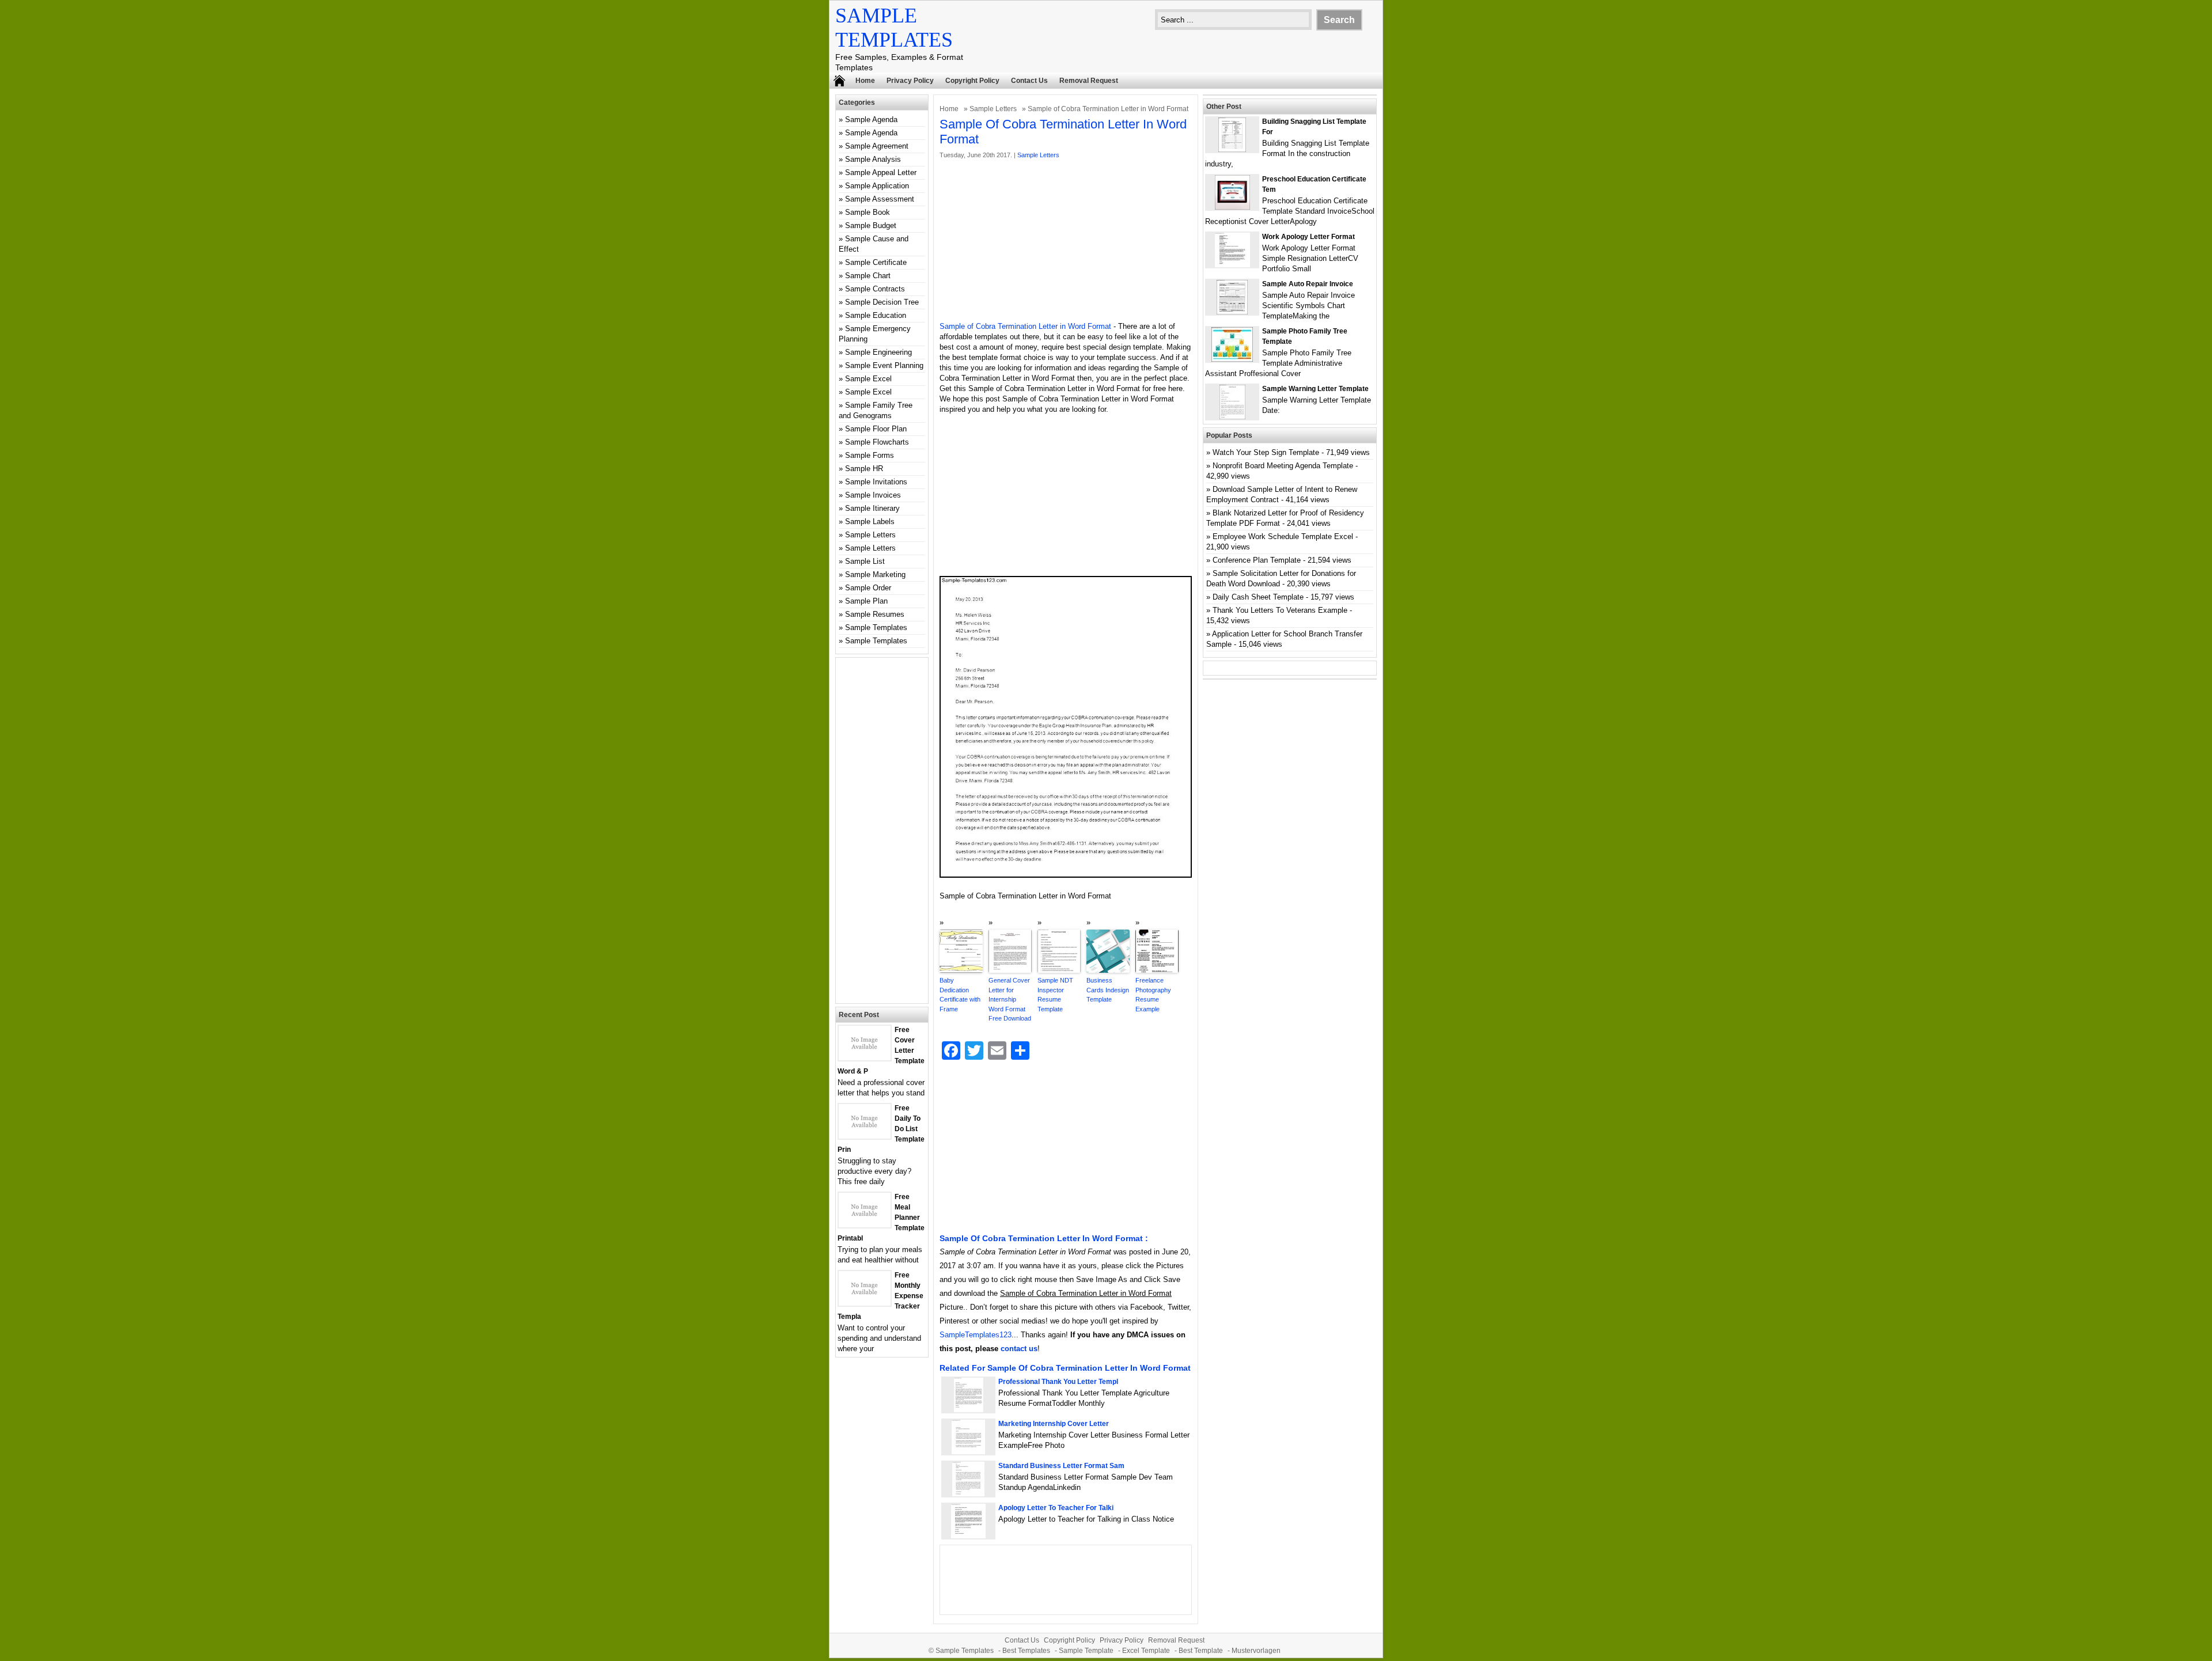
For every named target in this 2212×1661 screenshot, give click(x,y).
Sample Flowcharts (877, 442)
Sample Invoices (873, 495)
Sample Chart (868, 276)
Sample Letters (993, 109)
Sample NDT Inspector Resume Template (1055, 995)
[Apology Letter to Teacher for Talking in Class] (968, 1536)
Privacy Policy (910, 81)
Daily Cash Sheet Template (1258, 597)
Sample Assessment (880, 199)
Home (865, 81)
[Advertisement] (1066, 241)
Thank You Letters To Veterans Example (1280, 610)
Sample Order (868, 588)
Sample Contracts (875, 289)
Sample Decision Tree (882, 302)
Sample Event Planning (884, 365)
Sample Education (876, 315)
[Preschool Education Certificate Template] (1232, 207)
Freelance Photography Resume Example (1153, 995)
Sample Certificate (876, 262)
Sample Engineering (878, 352)
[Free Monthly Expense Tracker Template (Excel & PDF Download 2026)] (865, 1303)
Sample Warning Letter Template (1315, 389)
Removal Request (1089, 81)
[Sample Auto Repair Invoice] (1232, 312)
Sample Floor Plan (876, 429)
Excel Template (1146, 1651)
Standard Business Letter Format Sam (1061, 1466)
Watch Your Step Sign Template (1266, 452)
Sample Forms (870, 455)
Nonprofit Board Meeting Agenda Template (1283, 466)
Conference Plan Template (1257, 560)
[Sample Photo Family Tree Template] (1232, 359)
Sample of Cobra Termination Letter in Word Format (1025, 326)
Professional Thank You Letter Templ (1058, 1382)
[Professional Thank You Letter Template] (969, 1410)
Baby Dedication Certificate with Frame (960, 995)
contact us (1019, 1349)
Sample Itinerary (872, 508)
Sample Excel (868, 379)
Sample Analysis (873, 159)
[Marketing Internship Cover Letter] (968, 1452)
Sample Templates (876, 627)
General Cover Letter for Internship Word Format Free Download (1010, 999)
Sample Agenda (871, 120)
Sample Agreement (877, 146)
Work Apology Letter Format (1308, 237)
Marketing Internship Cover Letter (1054, 1424)
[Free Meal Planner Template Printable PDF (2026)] (865, 1225)
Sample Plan (866, 601)
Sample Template (1086, 1651)
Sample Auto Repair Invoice (1308, 284)
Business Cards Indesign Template (1108, 990)
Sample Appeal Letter (881, 172)
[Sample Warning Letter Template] (1232, 417)
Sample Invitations (876, 482)
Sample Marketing (875, 574)
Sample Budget (871, 225)
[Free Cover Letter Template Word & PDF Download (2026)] (865, 1058)
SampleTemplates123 (976, 1335)
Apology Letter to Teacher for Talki (1056, 1508)
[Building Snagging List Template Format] (1232, 149)
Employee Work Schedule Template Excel (1283, 536)
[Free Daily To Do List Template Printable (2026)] (865, 1136)
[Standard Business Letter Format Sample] (968, 1494)
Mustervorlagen (1256, 1651)
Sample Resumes (875, 614)
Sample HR (864, 469)
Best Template (1201, 1651)
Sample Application (877, 186)
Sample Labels (870, 522)
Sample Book (868, 212)
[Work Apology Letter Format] (1232, 265)
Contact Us (1029, 81)
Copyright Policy (972, 81)
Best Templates (1026, 1651)
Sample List (865, 561)
